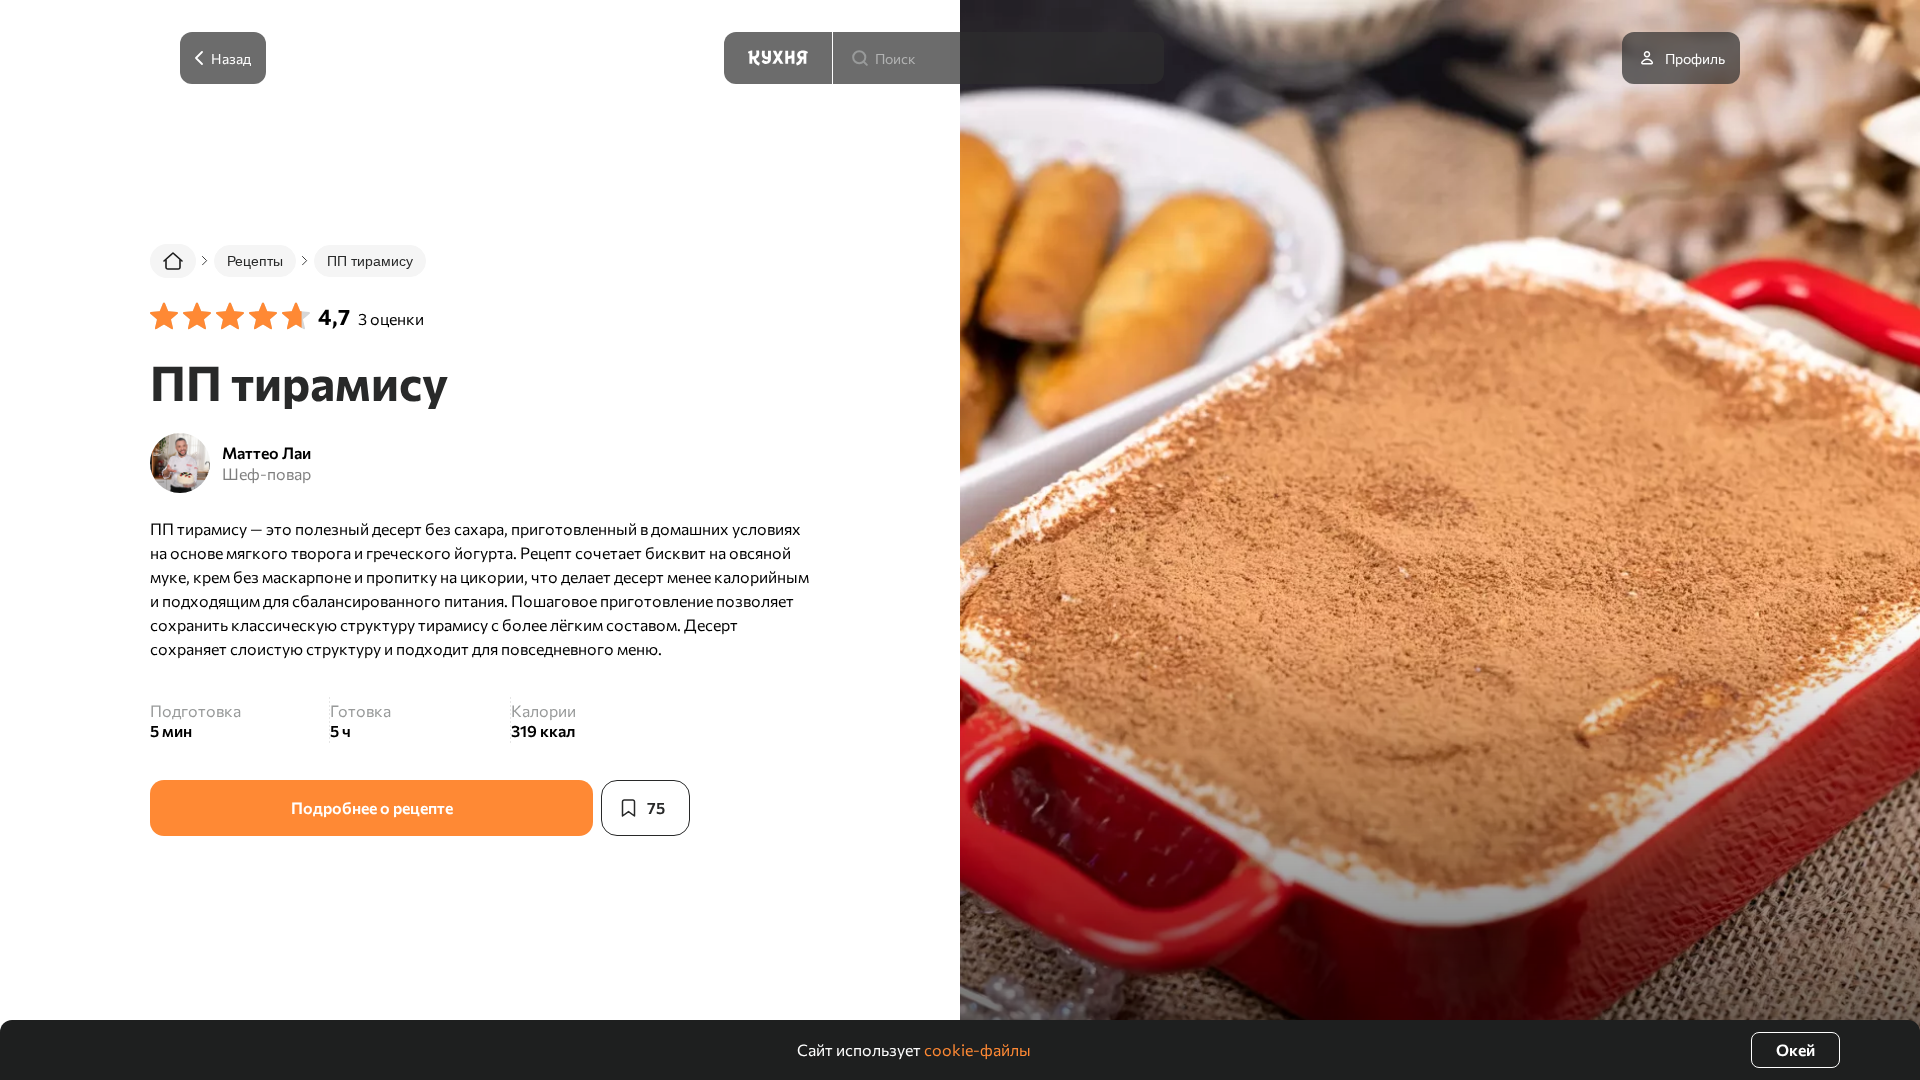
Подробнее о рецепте (372, 807)
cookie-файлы (977, 1049)
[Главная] (173, 261)
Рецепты (255, 261)
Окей (1795, 1049)
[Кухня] (778, 58)
